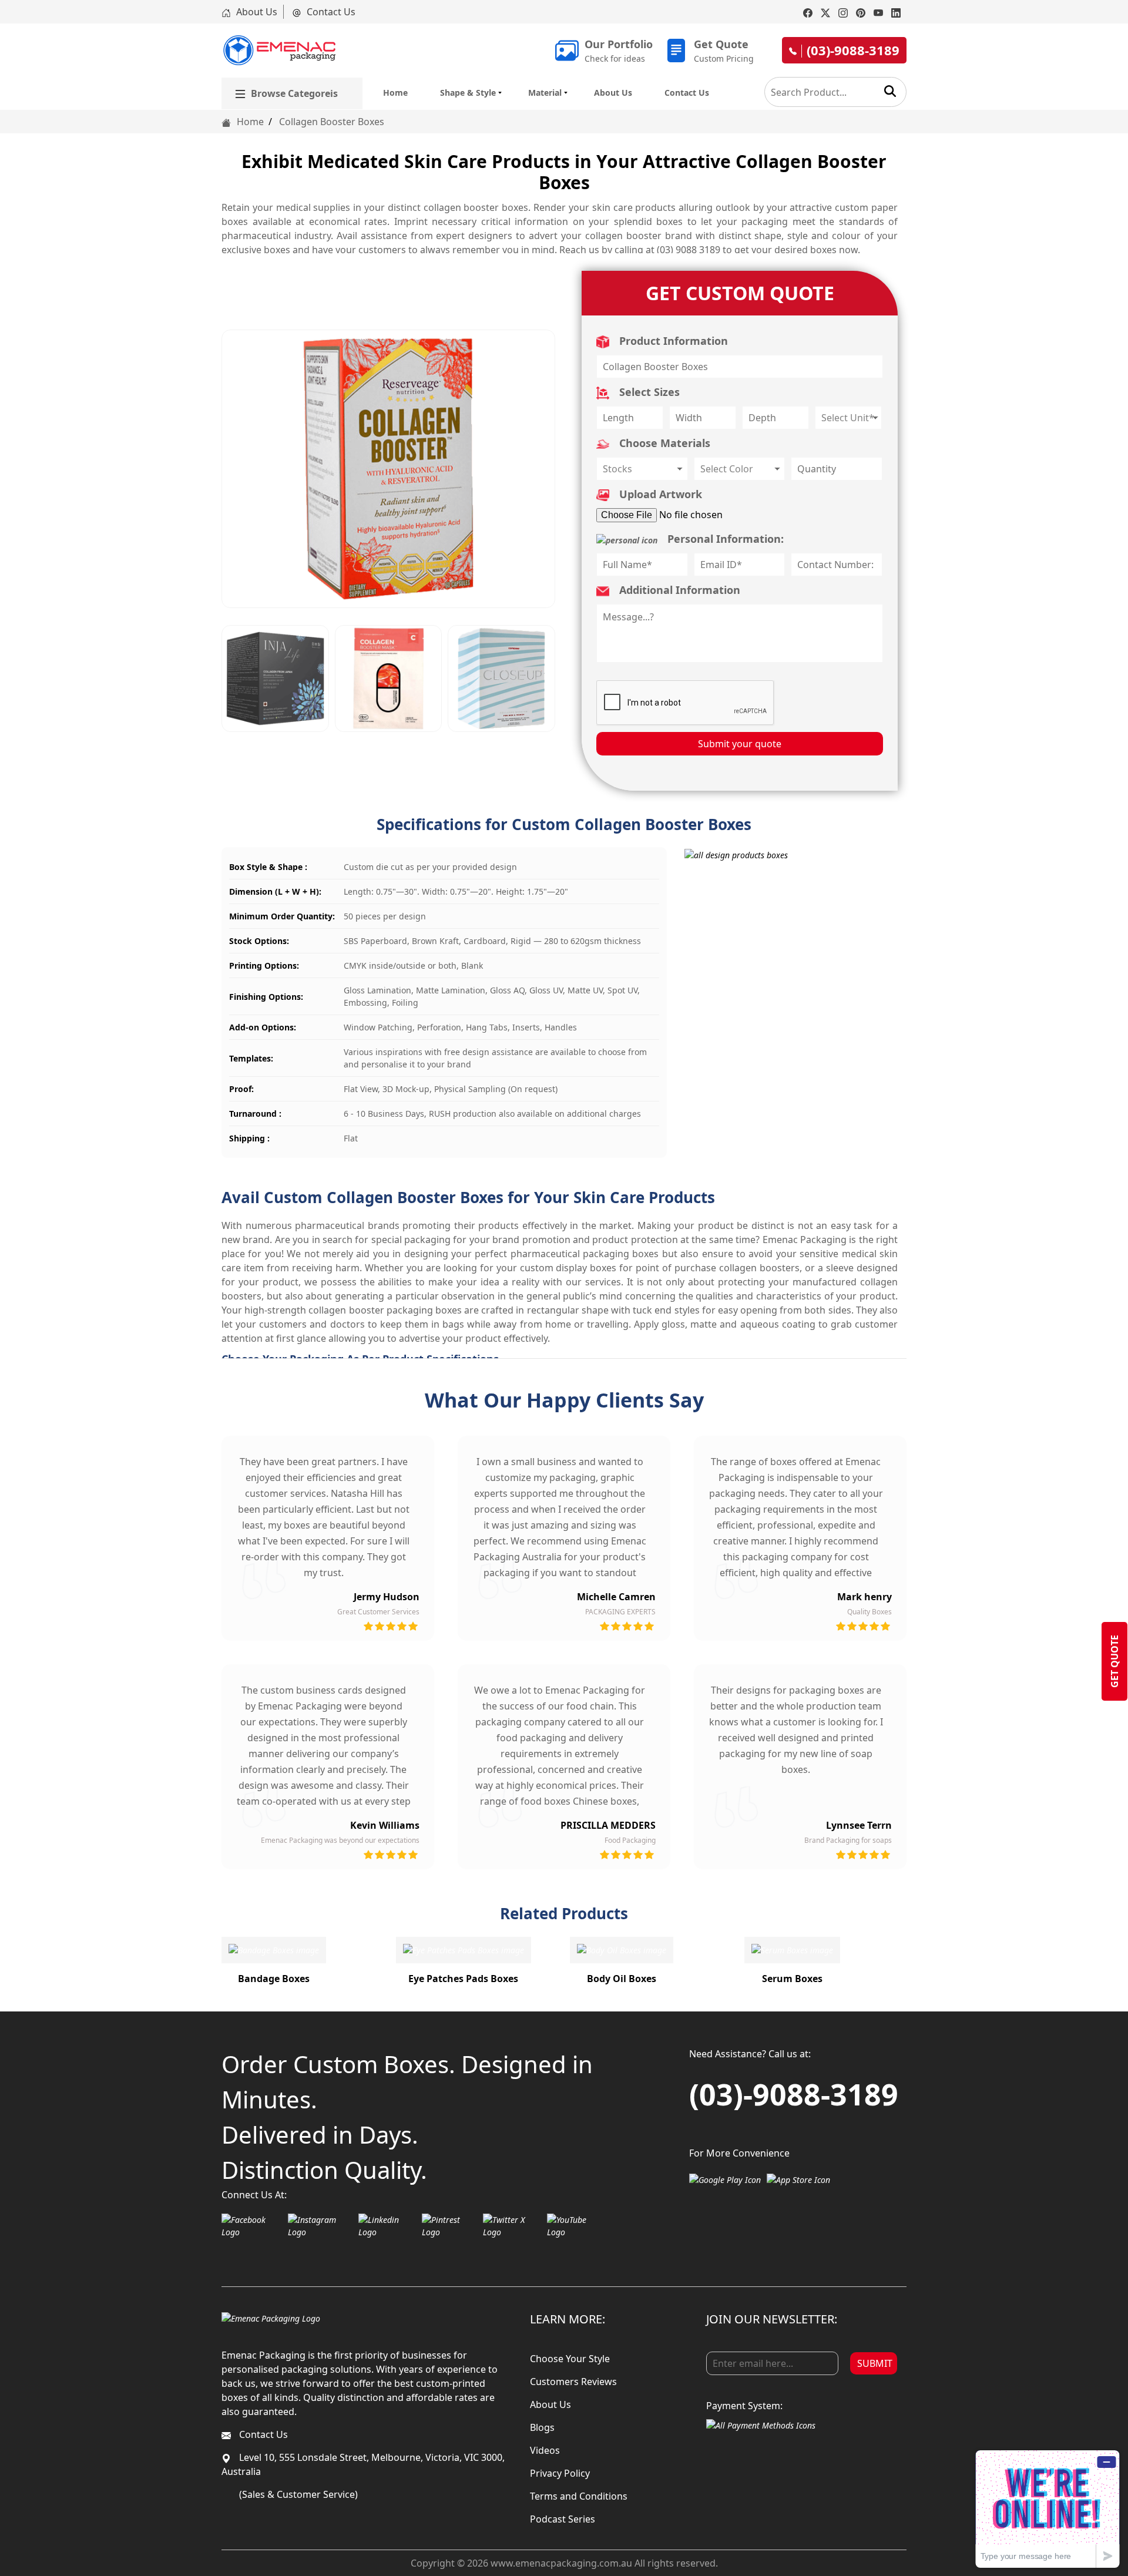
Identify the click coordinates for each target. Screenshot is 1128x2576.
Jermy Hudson (387, 1597)
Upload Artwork (659, 494)
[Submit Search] (890, 91)
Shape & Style (468, 93)
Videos (545, 2450)
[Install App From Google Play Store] (725, 2179)
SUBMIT (875, 2363)
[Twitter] (825, 12)
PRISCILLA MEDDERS (608, 1825)
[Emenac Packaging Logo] (271, 2318)
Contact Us (330, 12)
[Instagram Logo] (320, 2226)
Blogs (542, 2427)
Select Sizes (648, 392)
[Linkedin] (896, 12)
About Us (256, 12)
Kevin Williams (385, 1825)
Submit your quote (740, 744)
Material (545, 93)
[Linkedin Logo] (387, 2226)
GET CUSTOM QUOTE (740, 293)
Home (395, 93)
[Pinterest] (861, 12)
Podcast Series (563, 2519)
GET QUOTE (1114, 1661)
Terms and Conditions (579, 2496)
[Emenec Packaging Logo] (279, 50)
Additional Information (678, 590)
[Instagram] (843, 12)
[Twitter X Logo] (512, 2226)
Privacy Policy (560, 2473)
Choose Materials (663, 443)
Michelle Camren (616, 1597)
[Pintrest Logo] (449, 2226)
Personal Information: (724, 539)
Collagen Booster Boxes (332, 122)
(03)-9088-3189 (794, 2094)
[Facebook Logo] (252, 2226)
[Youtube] (878, 12)
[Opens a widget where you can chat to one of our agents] (1048, 2509)
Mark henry (865, 1597)
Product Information (672, 341)
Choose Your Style (570, 2359)
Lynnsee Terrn (859, 1825)
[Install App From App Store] (798, 2179)
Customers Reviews (573, 2382)
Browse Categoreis (294, 93)
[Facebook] (808, 12)
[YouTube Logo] (575, 2226)
